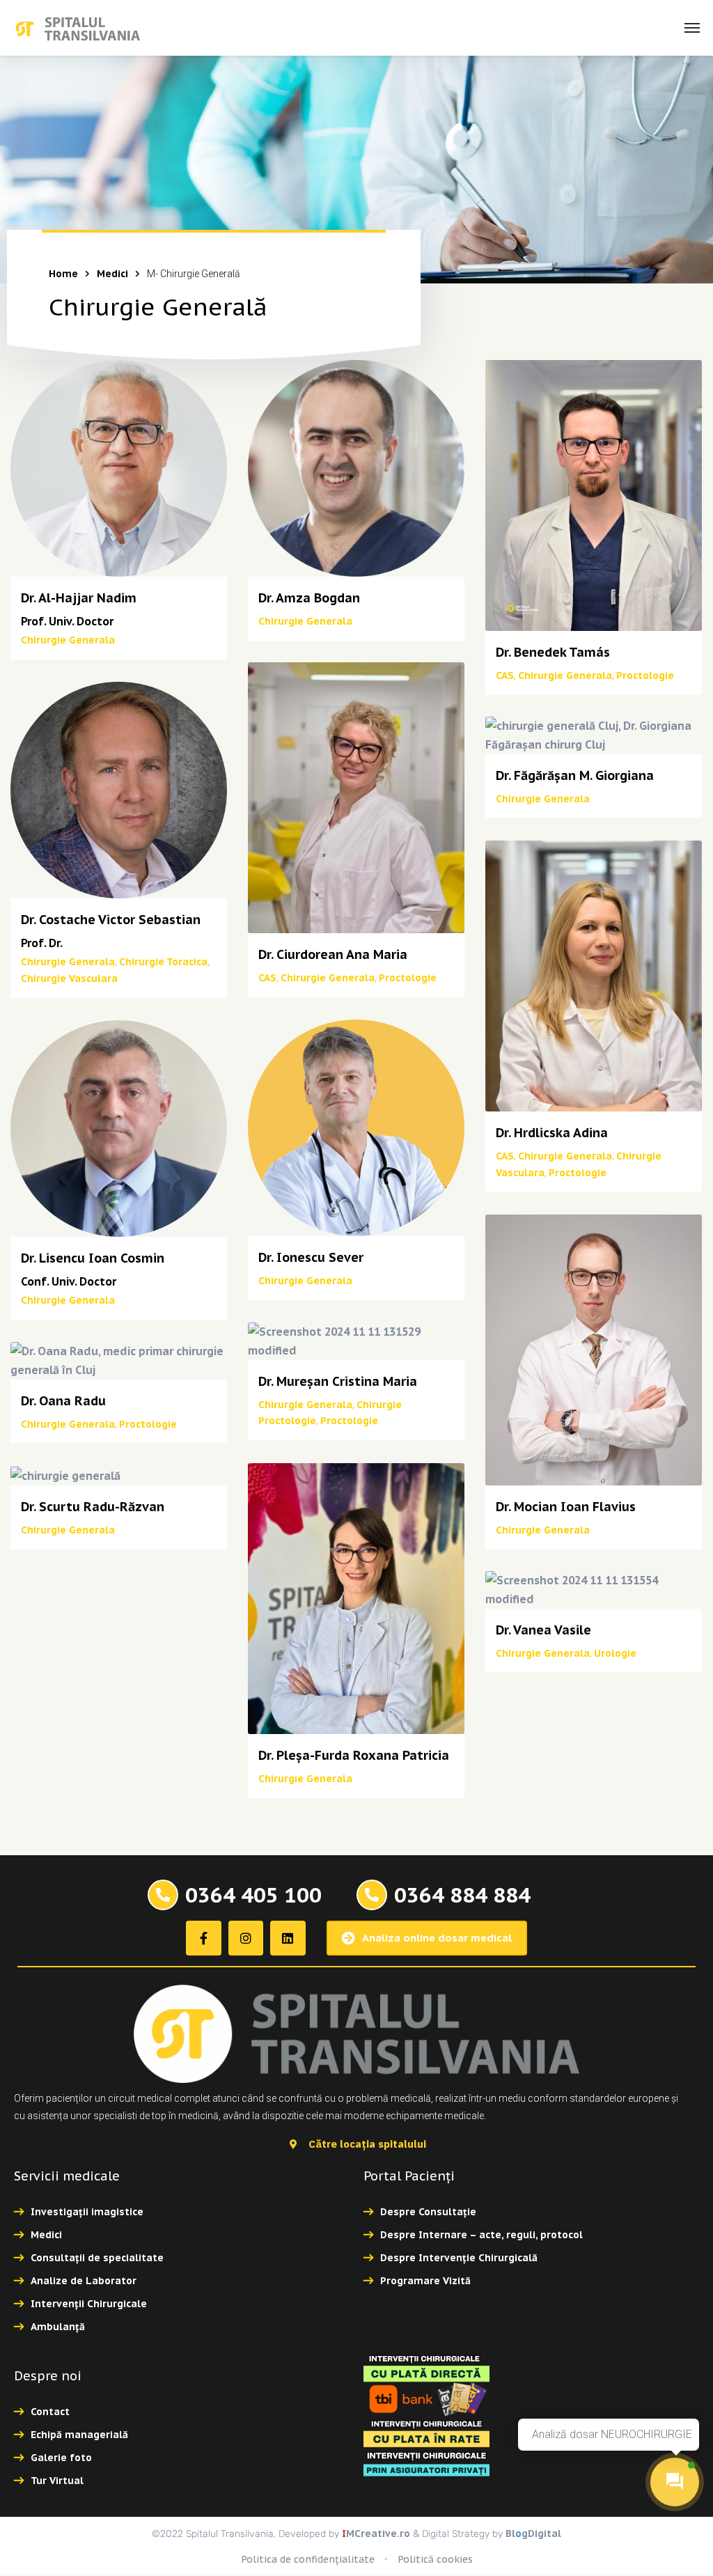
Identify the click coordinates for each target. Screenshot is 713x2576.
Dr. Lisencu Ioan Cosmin (93, 1258)
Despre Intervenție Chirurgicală (459, 2258)
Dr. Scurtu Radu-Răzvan (93, 1507)
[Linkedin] (288, 1938)
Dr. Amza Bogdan (309, 598)
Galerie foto (61, 2458)
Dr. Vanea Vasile (543, 1630)
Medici (112, 274)
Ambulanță (58, 2327)
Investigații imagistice (87, 2212)
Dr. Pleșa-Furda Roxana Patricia (354, 1755)
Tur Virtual (57, 2481)
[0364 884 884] (372, 1895)
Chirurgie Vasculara (69, 978)
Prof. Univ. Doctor (67, 621)
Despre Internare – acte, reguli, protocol (481, 2235)
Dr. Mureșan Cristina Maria (338, 1381)
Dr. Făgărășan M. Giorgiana (575, 775)
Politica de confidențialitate (308, 2559)
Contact (50, 2412)
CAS (505, 676)
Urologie (615, 1653)
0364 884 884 (462, 1895)
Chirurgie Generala (68, 640)
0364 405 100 (253, 1895)
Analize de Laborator (84, 2281)
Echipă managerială (79, 2435)
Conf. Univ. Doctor (69, 1281)
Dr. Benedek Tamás (553, 652)
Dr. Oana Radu (63, 1401)
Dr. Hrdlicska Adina (552, 1133)
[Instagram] (246, 1938)
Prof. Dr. (42, 943)
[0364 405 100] (163, 1895)
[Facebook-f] (203, 1938)
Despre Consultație (428, 2212)
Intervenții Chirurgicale (89, 2304)
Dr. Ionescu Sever (311, 1257)
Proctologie (645, 676)
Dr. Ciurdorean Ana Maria (333, 954)
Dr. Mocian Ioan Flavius (566, 1507)
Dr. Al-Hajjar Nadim (79, 598)
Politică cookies (435, 2559)
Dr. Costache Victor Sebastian (111, 920)
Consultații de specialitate (97, 2258)
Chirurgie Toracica (163, 962)
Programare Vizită (425, 2281)
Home (63, 274)
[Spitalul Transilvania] (75, 28)
